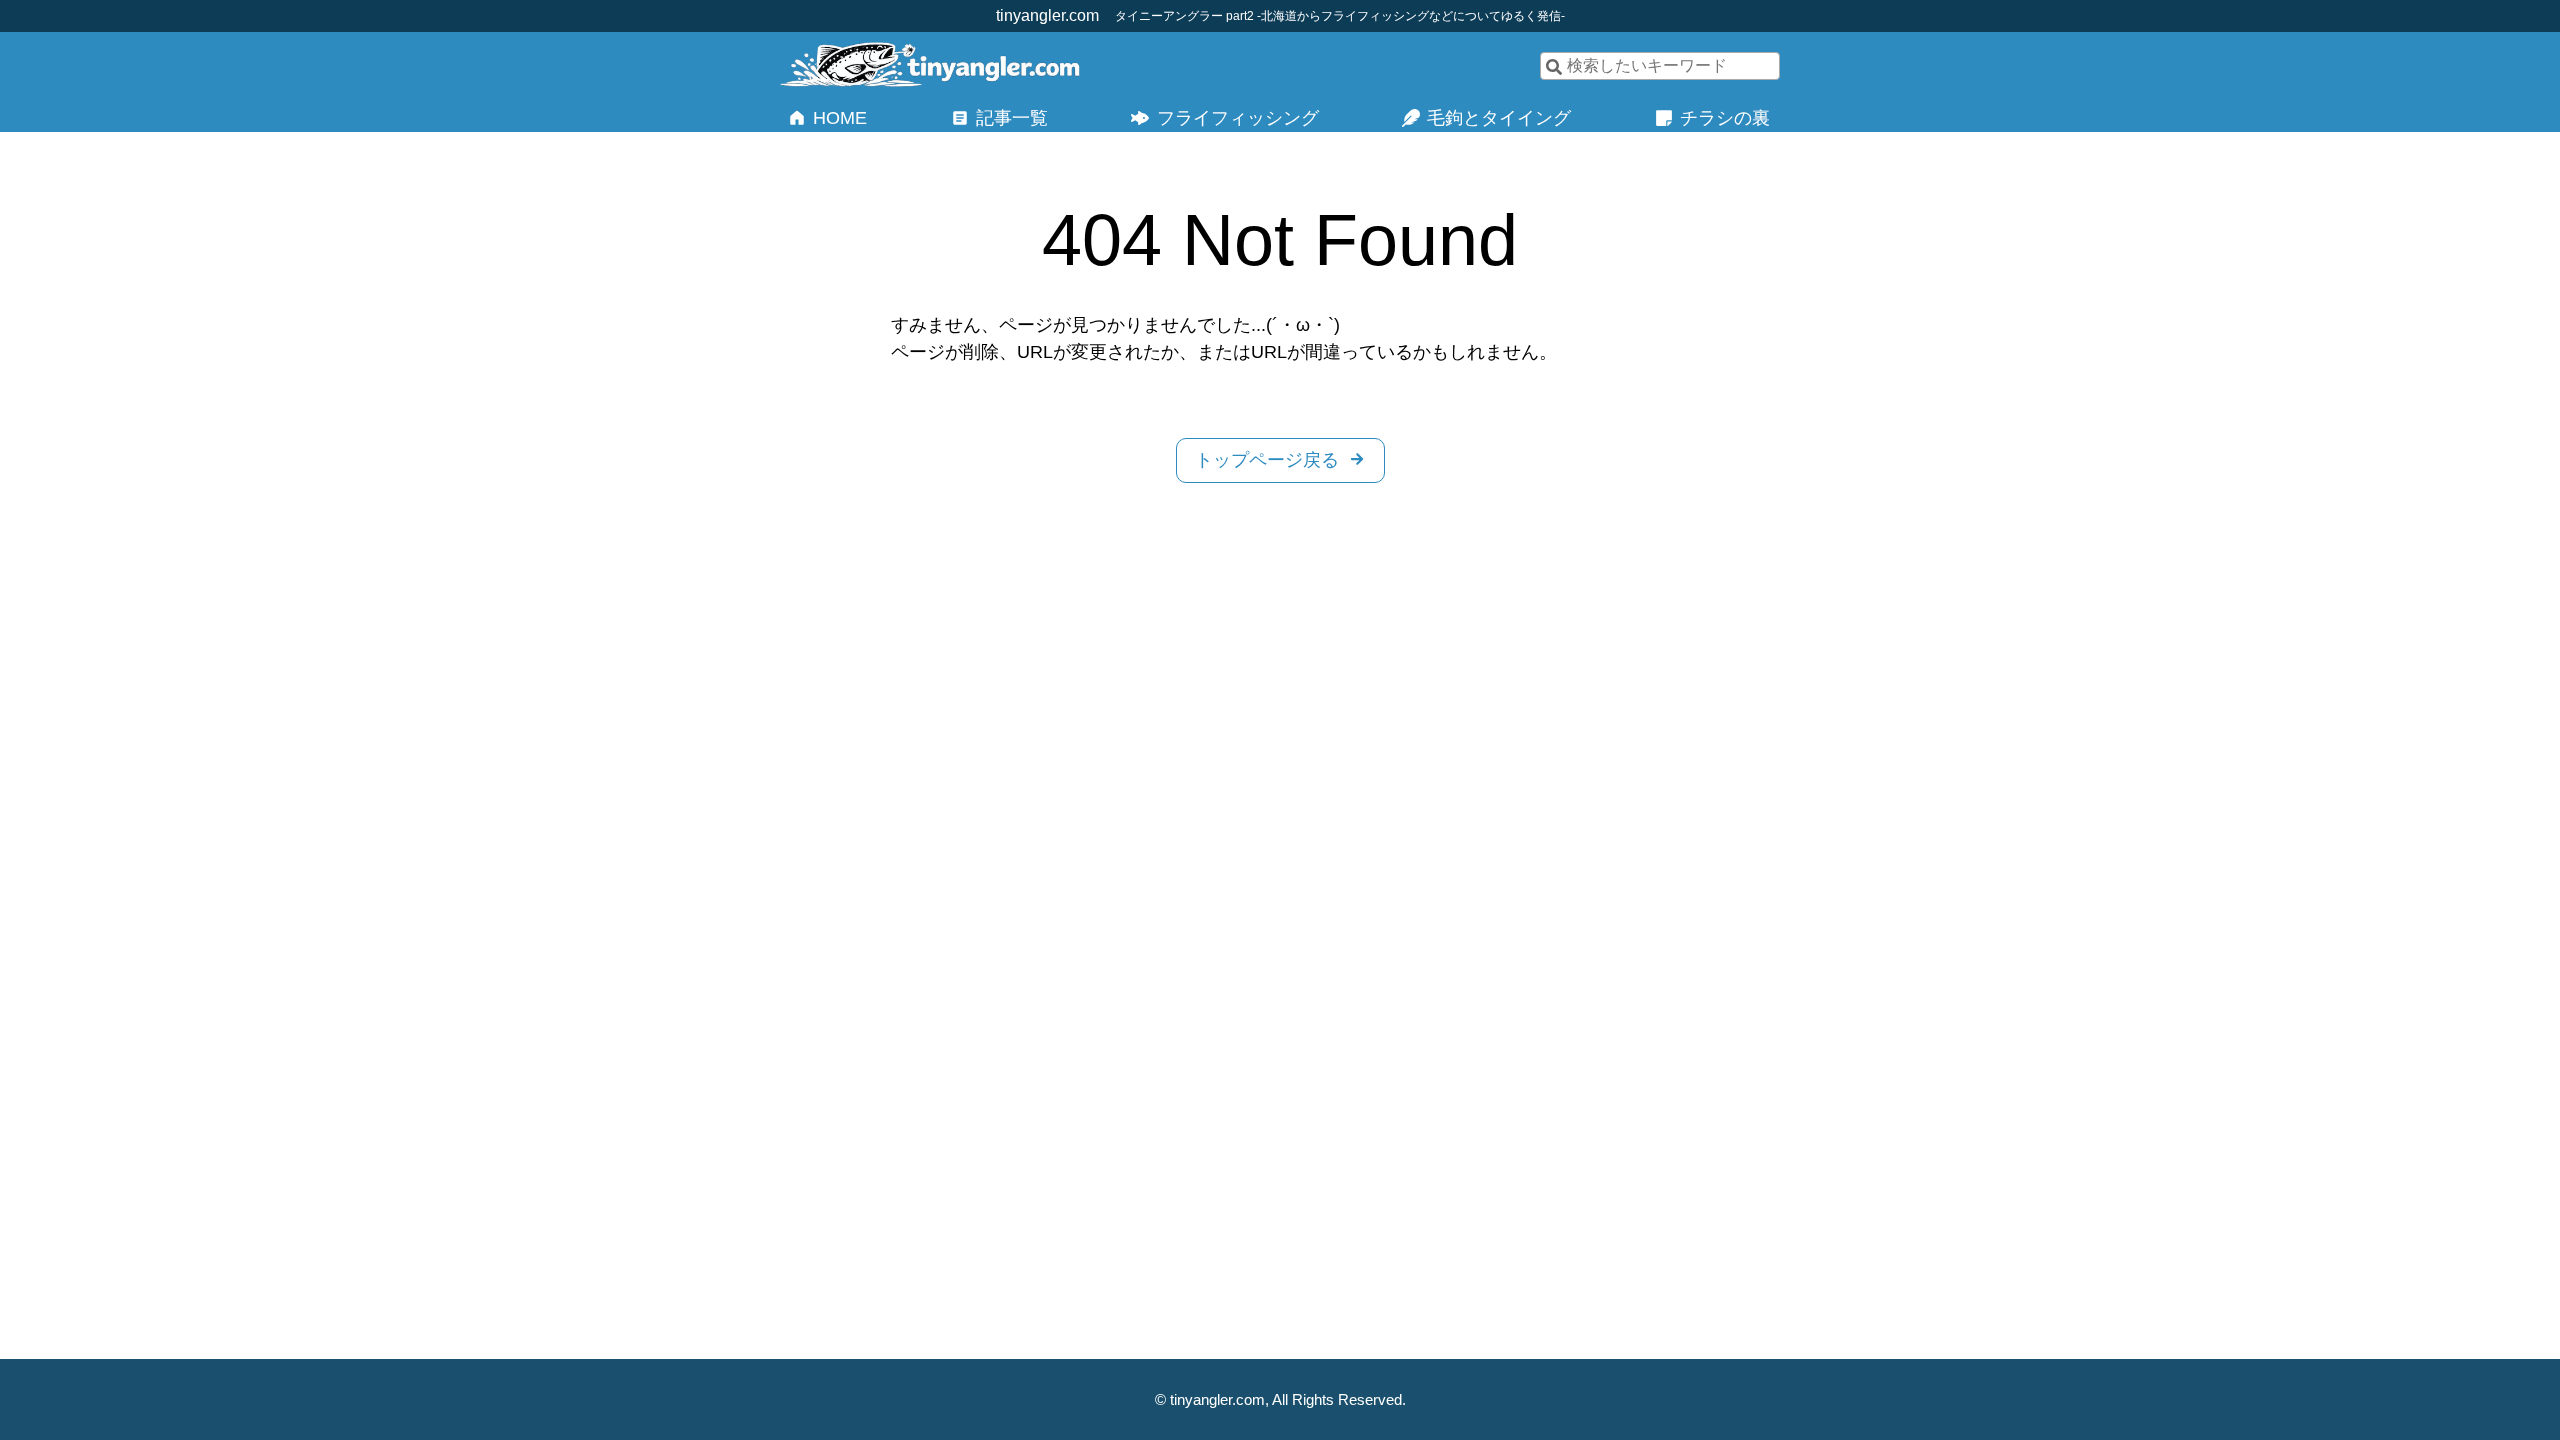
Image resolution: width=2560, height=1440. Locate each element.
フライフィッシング (1238, 118)
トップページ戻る (1267, 460)
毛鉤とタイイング (1499, 118)
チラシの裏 (1725, 118)
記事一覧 (1012, 118)
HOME (840, 118)
